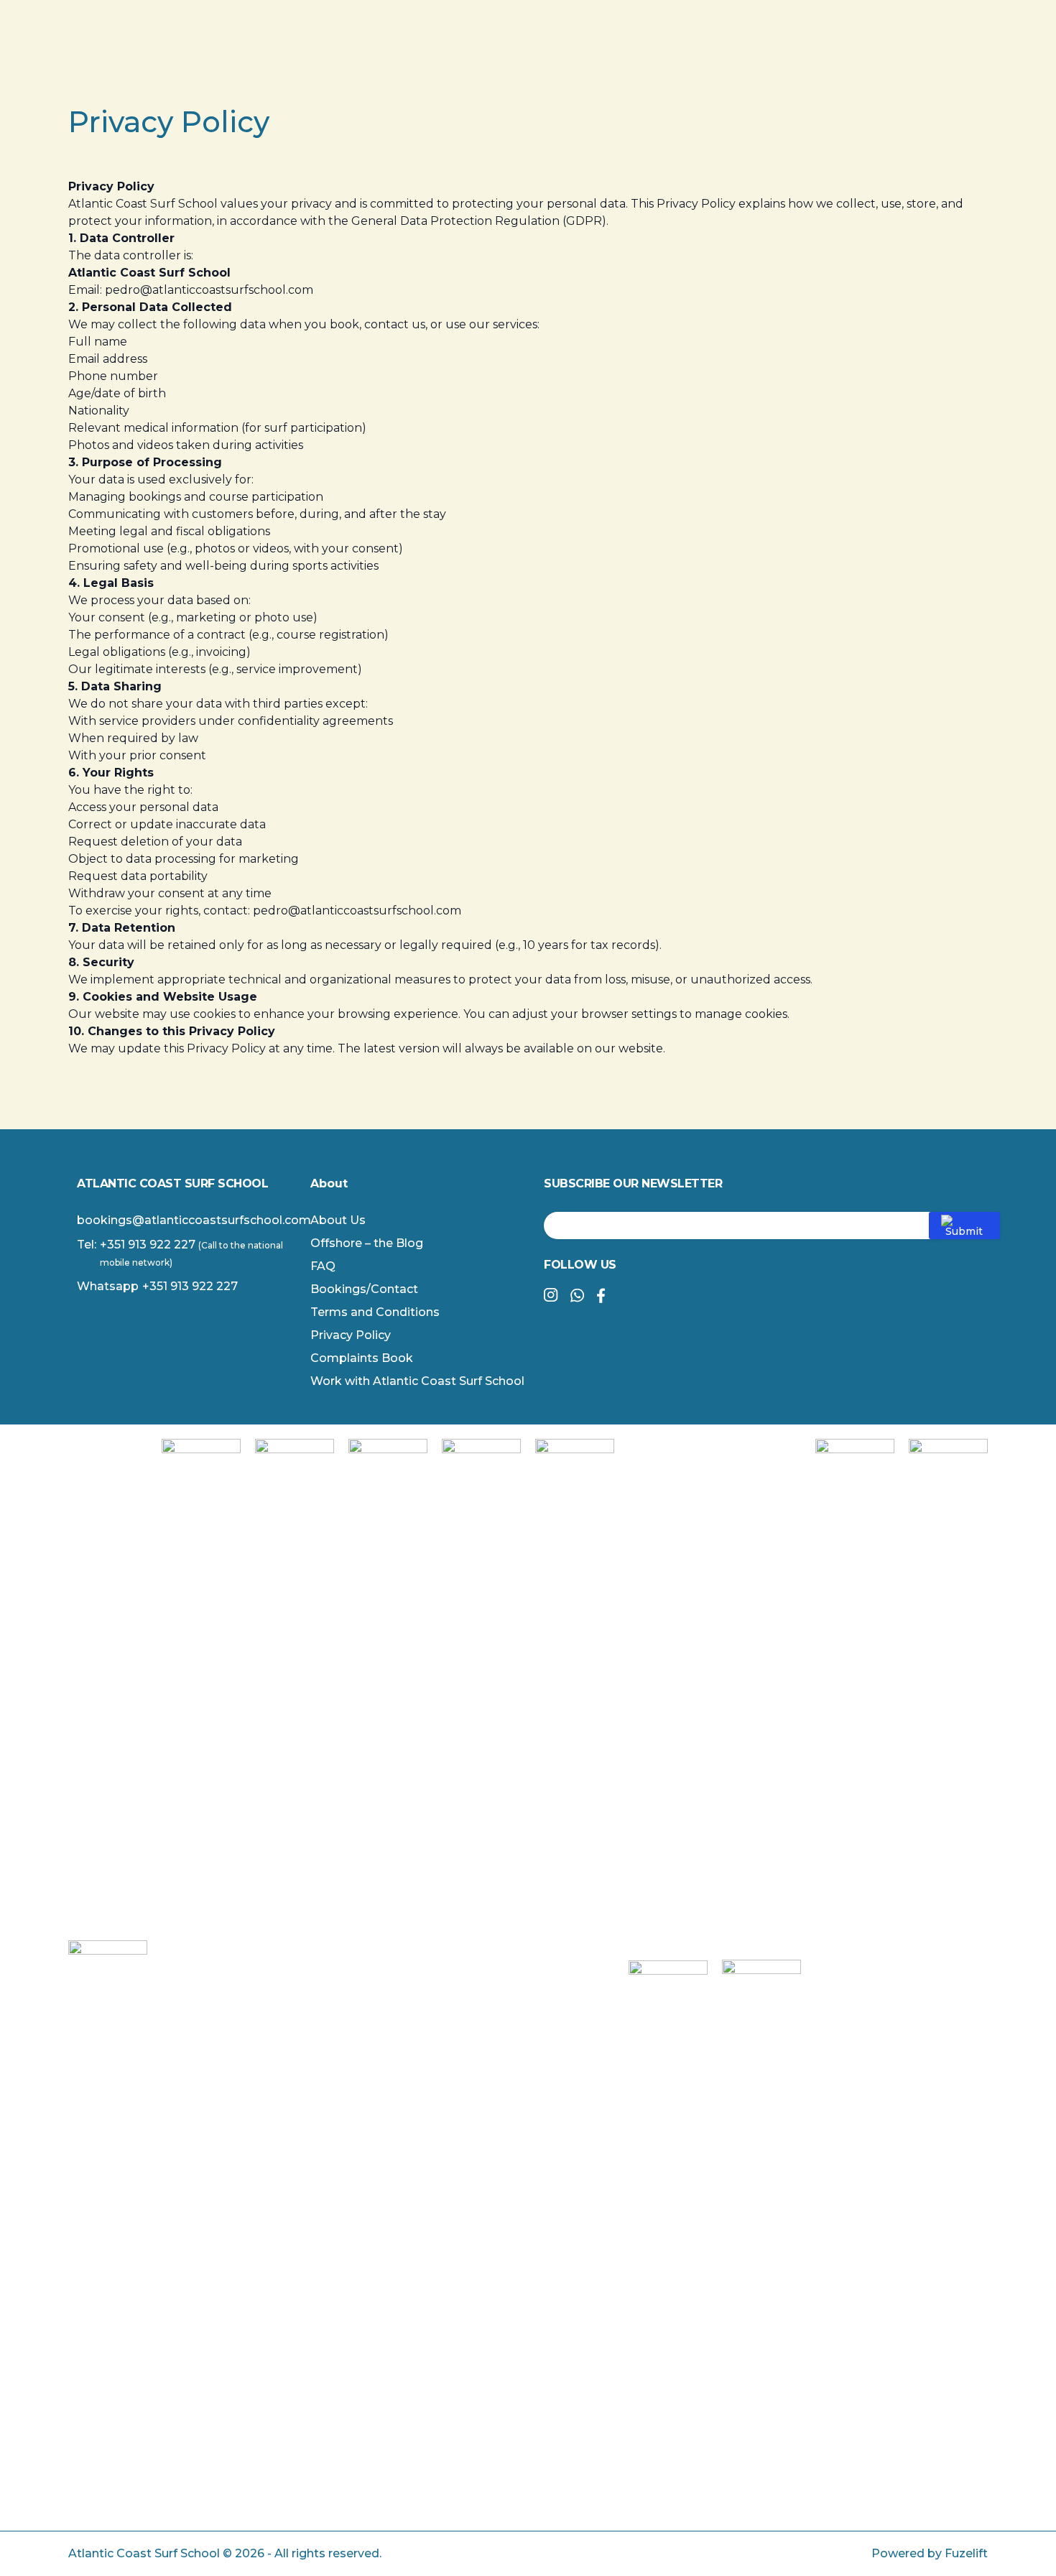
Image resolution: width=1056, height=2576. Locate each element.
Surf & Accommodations (418, 55)
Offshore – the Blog (367, 1243)
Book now (687, 55)
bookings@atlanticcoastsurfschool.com (194, 1220)
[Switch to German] (780, 56)
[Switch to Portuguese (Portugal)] (894, 56)
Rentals (602, 55)
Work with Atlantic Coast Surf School (417, 1381)
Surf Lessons (296, 55)
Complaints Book (362, 1358)
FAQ (323, 1266)
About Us (338, 1220)
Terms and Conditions (375, 1312)
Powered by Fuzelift (930, 2553)
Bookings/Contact (364, 1289)
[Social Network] (551, 1296)
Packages (533, 55)
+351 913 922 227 (148, 1245)
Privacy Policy (351, 1335)
